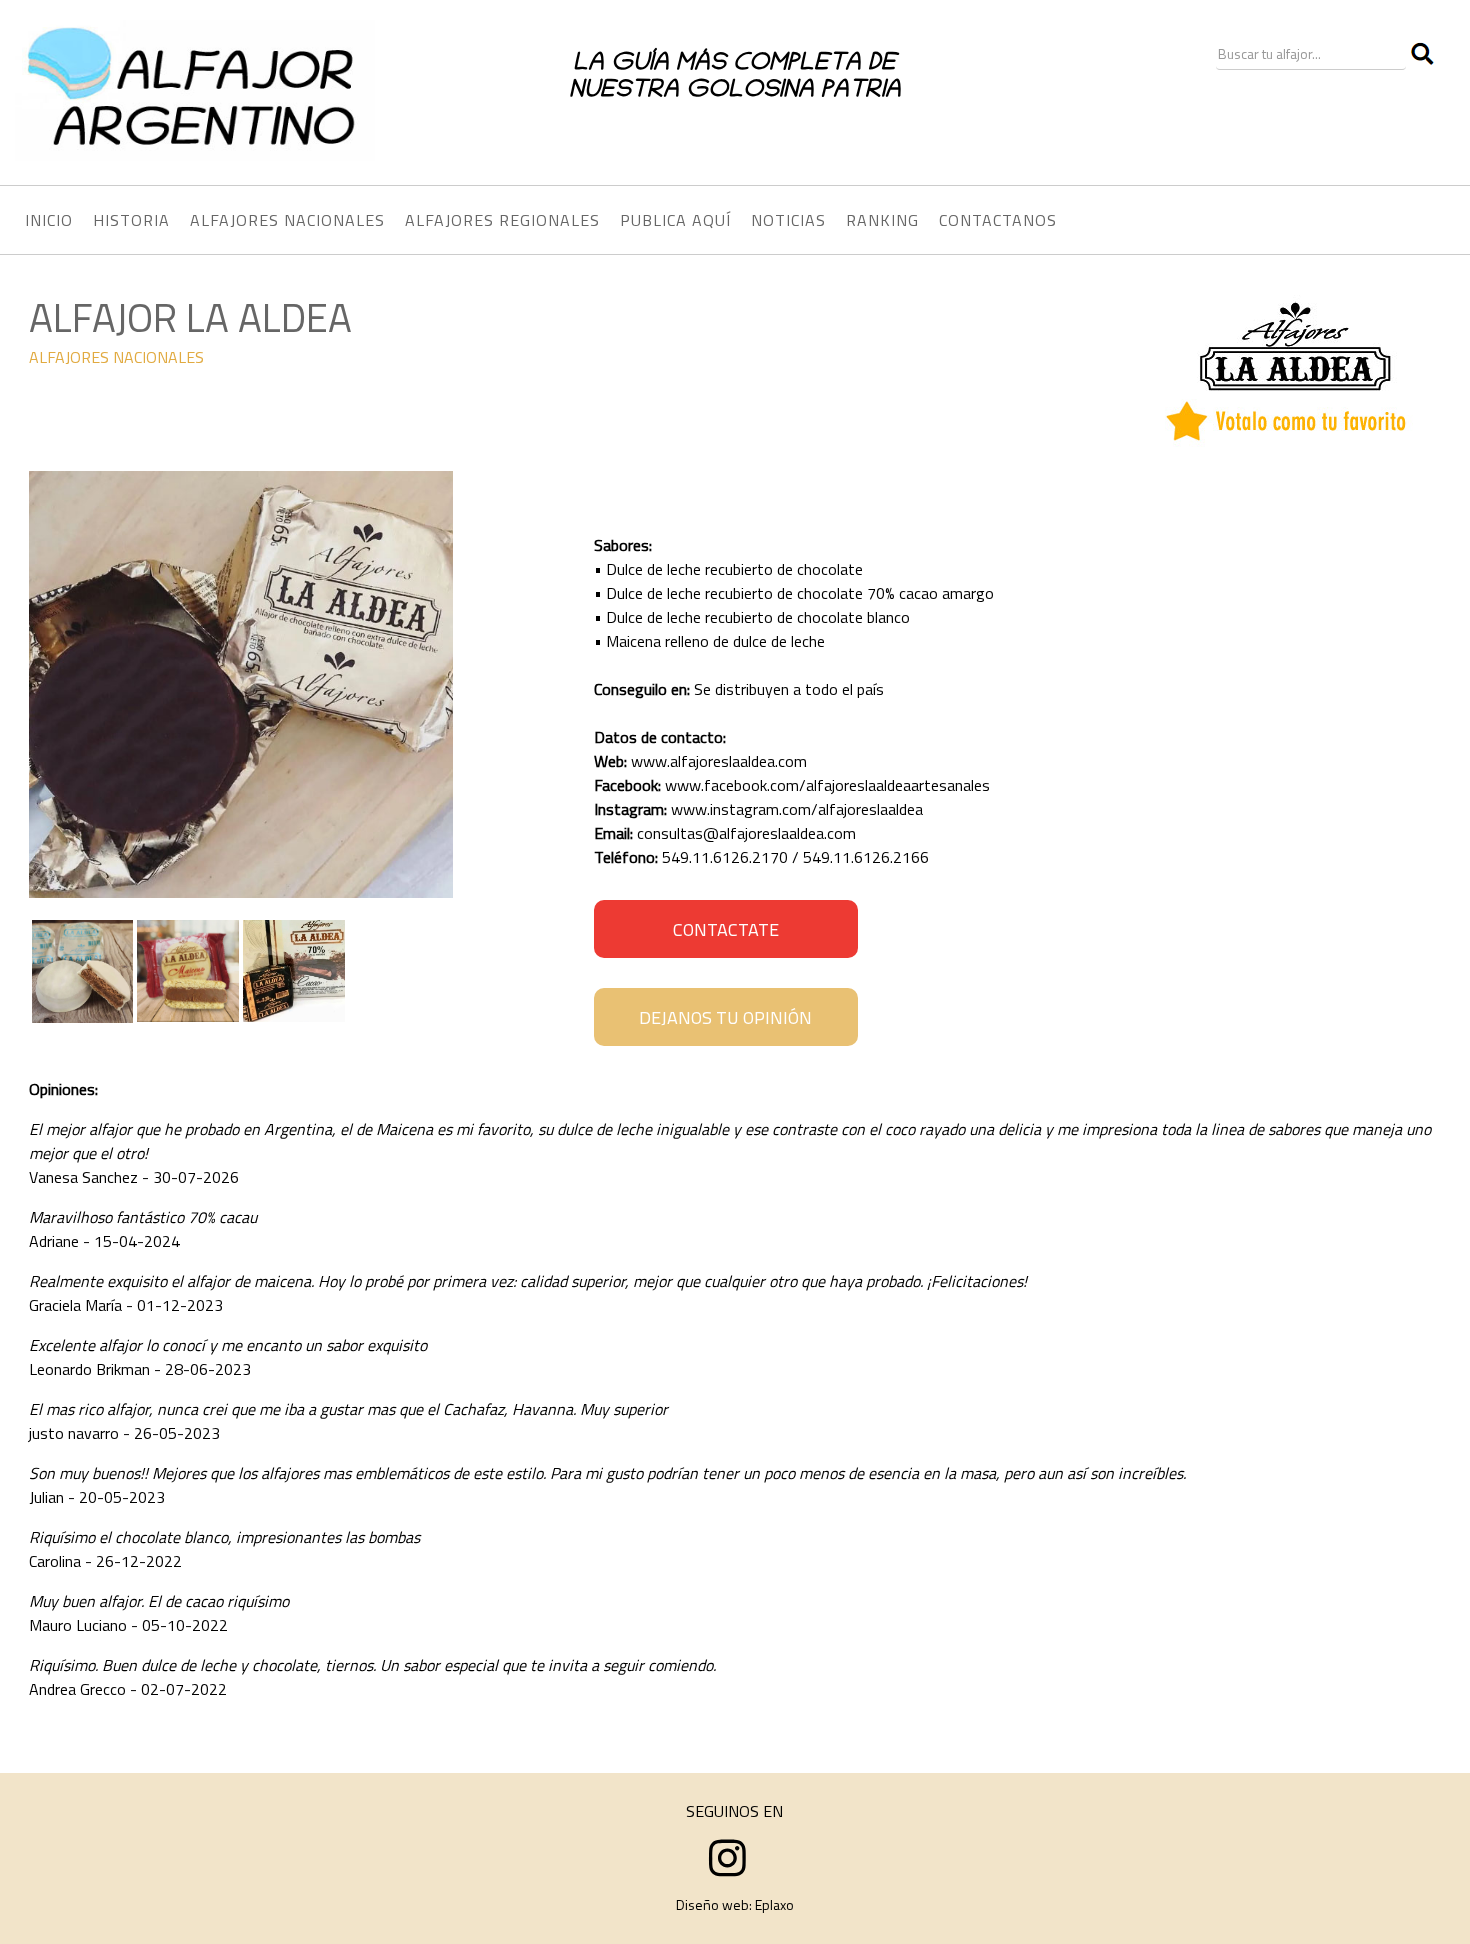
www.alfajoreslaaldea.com (719, 761)
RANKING (882, 220)
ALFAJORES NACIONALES (116, 357)
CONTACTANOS (998, 220)
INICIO (49, 220)
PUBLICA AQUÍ (675, 220)
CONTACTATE (726, 929)
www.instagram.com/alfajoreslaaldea (797, 809)
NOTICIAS (788, 220)
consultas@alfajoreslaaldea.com (746, 833)
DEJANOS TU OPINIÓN (725, 1017)
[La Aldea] (240, 892)
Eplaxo (774, 1904)
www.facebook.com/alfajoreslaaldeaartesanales (827, 785)
